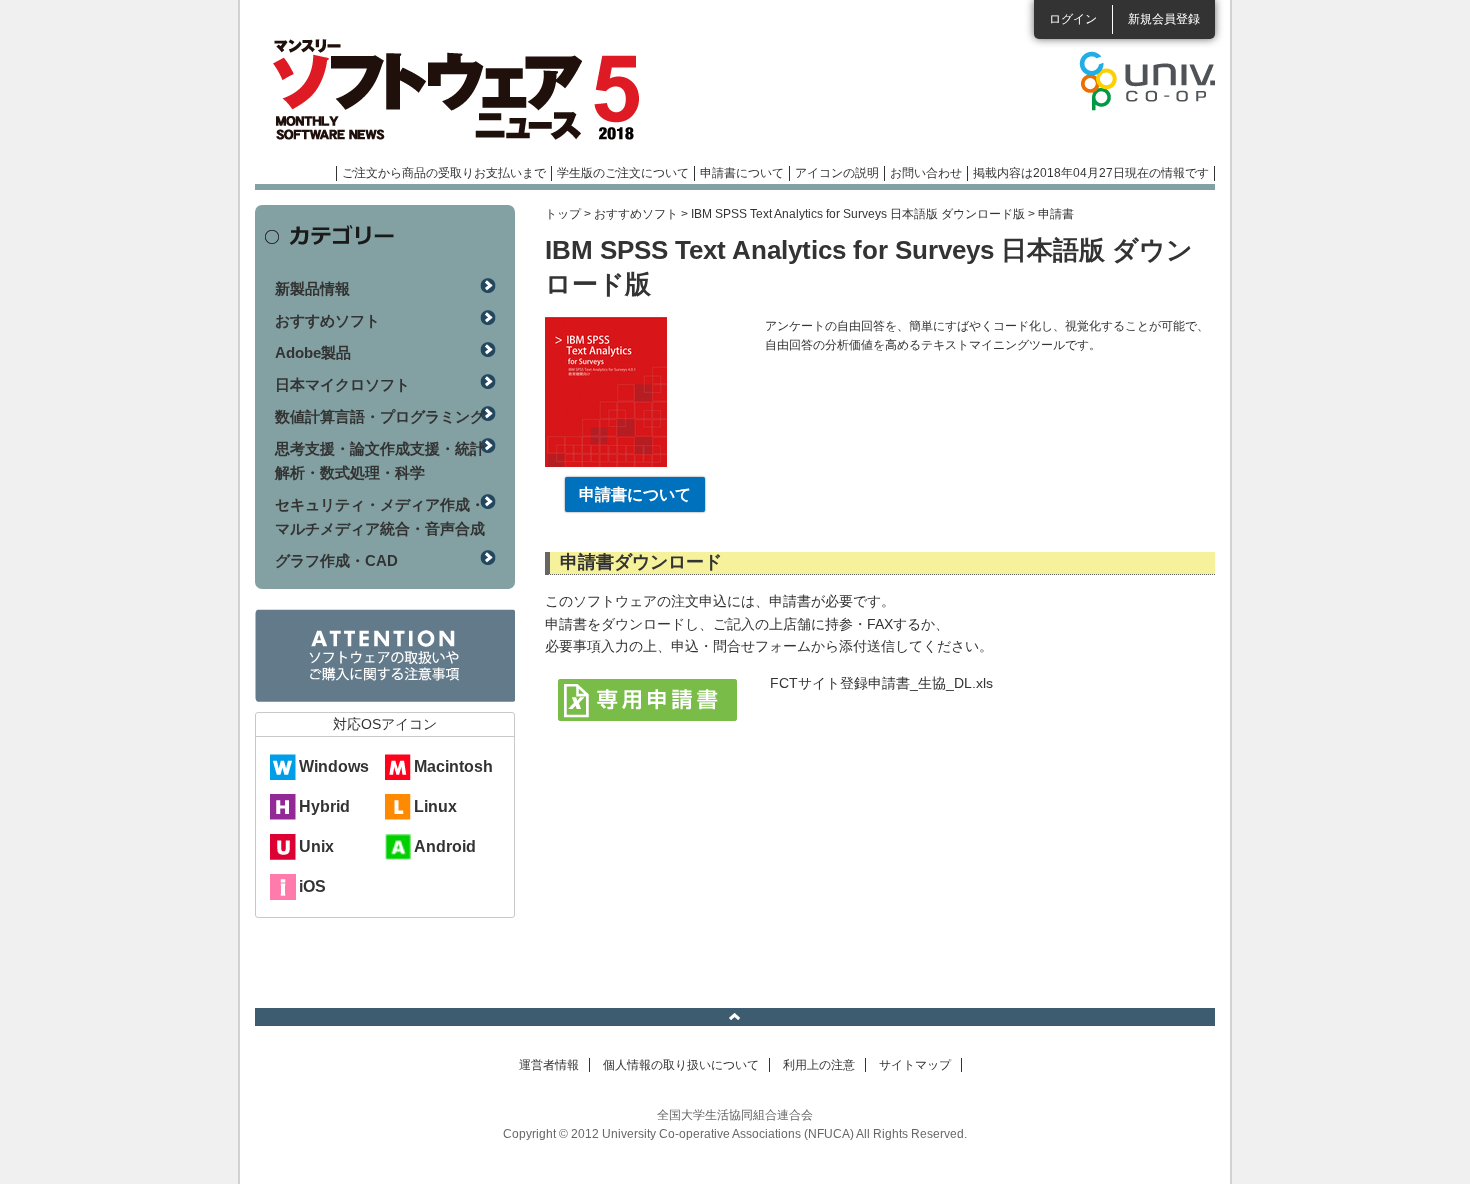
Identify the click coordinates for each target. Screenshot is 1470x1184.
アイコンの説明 (837, 173)
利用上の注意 (819, 1065)
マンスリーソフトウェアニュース (467, 90)
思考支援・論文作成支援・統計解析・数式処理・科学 (380, 460)
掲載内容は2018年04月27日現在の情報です (1091, 173)
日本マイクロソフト (342, 384)
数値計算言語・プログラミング (380, 416)
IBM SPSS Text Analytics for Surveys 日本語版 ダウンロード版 (858, 214)
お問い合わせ (926, 173)
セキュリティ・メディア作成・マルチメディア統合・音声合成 (380, 516)
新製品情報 (312, 288)
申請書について (742, 173)
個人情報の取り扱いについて (681, 1065)
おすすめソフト (636, 214)
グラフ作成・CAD (336, 560)
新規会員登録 (1164, 19)
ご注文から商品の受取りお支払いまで (444, 173)
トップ (563, 214)
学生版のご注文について (623, 173)
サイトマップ (915, 1065)
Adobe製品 (313, 352)
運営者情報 (549, 1065)
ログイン (1073, 19)
